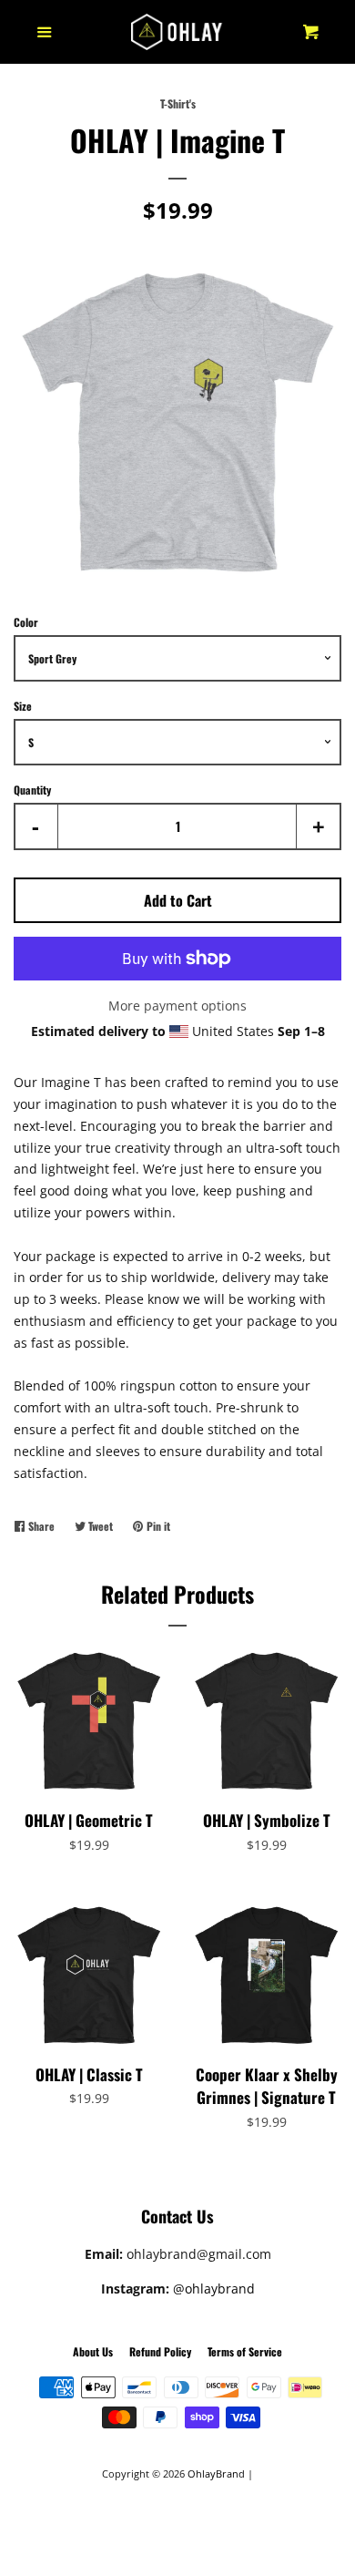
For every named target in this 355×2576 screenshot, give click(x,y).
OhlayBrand (216, 2473)
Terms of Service (245, 2351)
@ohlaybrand (214, 2289)
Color (26, 622)
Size (23, 706)
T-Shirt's (178, 103)
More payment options (177, 1006)
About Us (93, 2351)
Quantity (32, 790)
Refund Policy (160, 2351)
